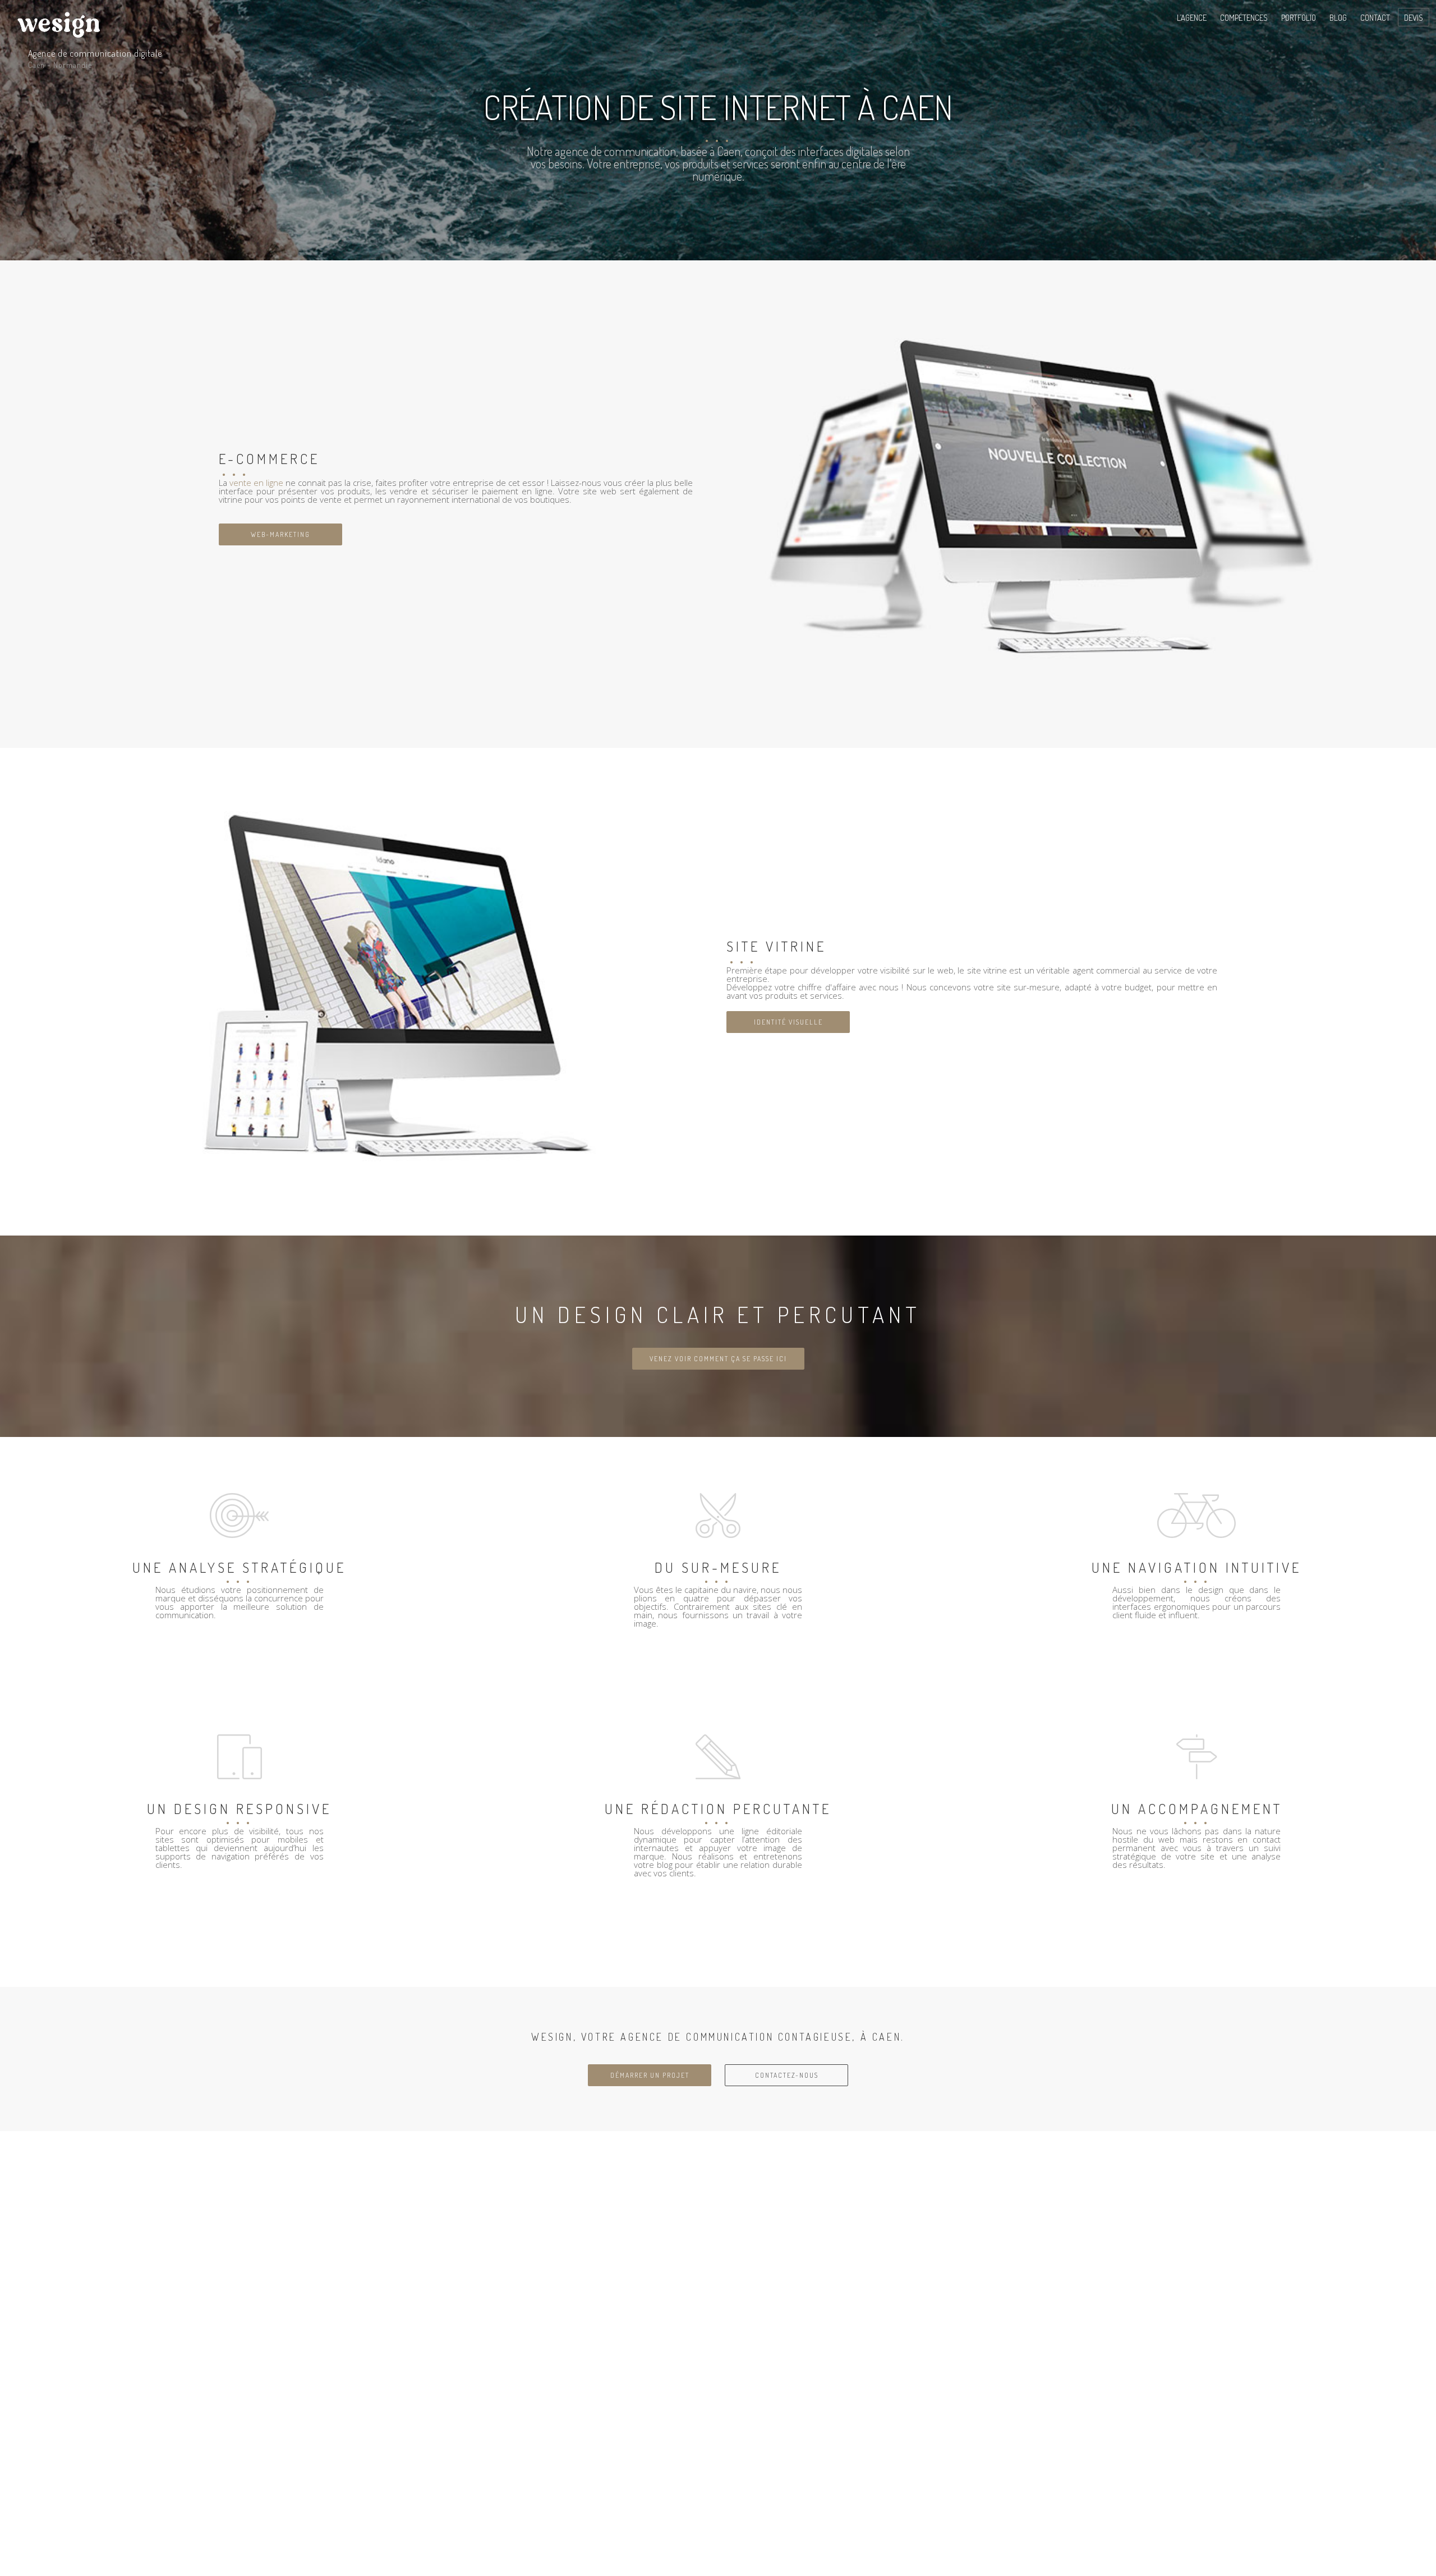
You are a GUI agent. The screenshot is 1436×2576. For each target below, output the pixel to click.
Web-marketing (280, 534)
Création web (1240, 42)
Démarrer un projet (650, 2075)
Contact (1375, 18)
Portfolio (1299, 18)
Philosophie (1195, 42)
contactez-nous (787, 2075)
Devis (1414, 18)
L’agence (1192, 18)
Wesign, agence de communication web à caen (56, 23)
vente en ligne (256, 483)
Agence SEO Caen (1245, 59)
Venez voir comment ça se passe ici (718, 1359)
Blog (1338, 18)
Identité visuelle (788, 1022)
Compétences (1244, 18)
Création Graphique (1249, 51)
